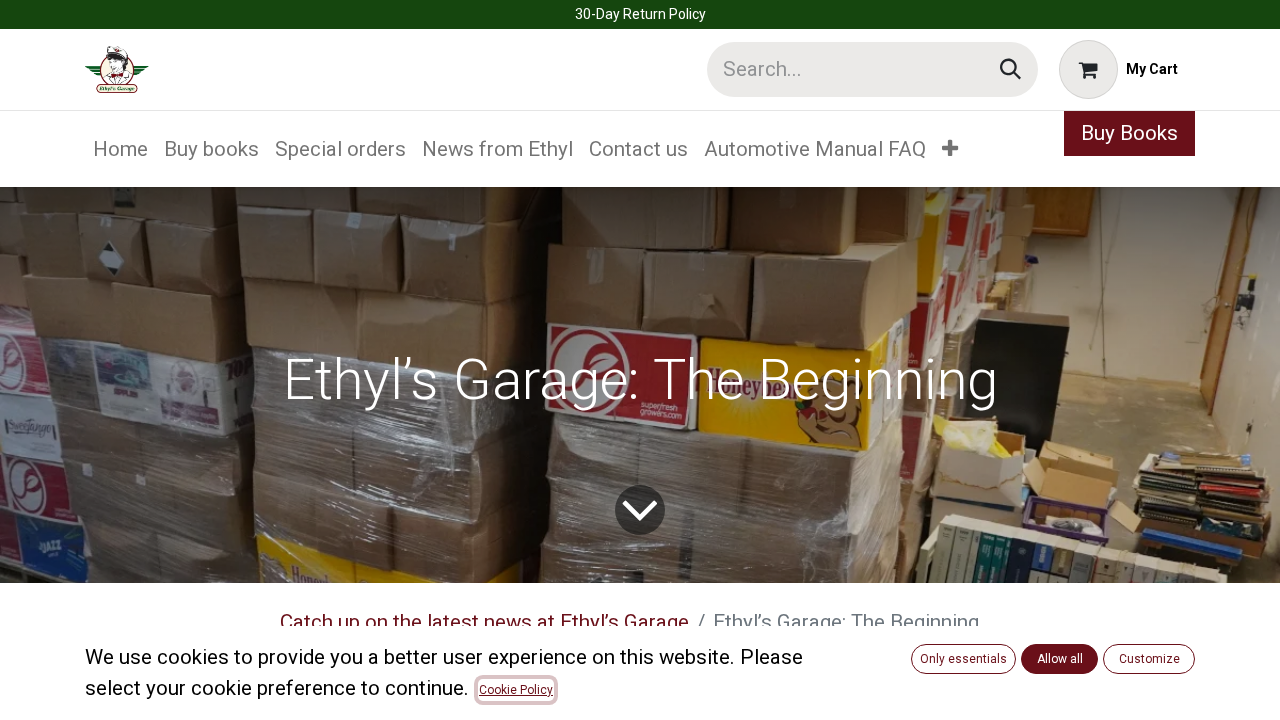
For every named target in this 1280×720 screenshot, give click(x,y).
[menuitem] (120, 149)
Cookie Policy (516, 690)
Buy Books (1129, 133)
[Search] (1010, 69)
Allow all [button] (1060, 659)
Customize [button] (1149, 659)
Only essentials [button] (963, 659)
